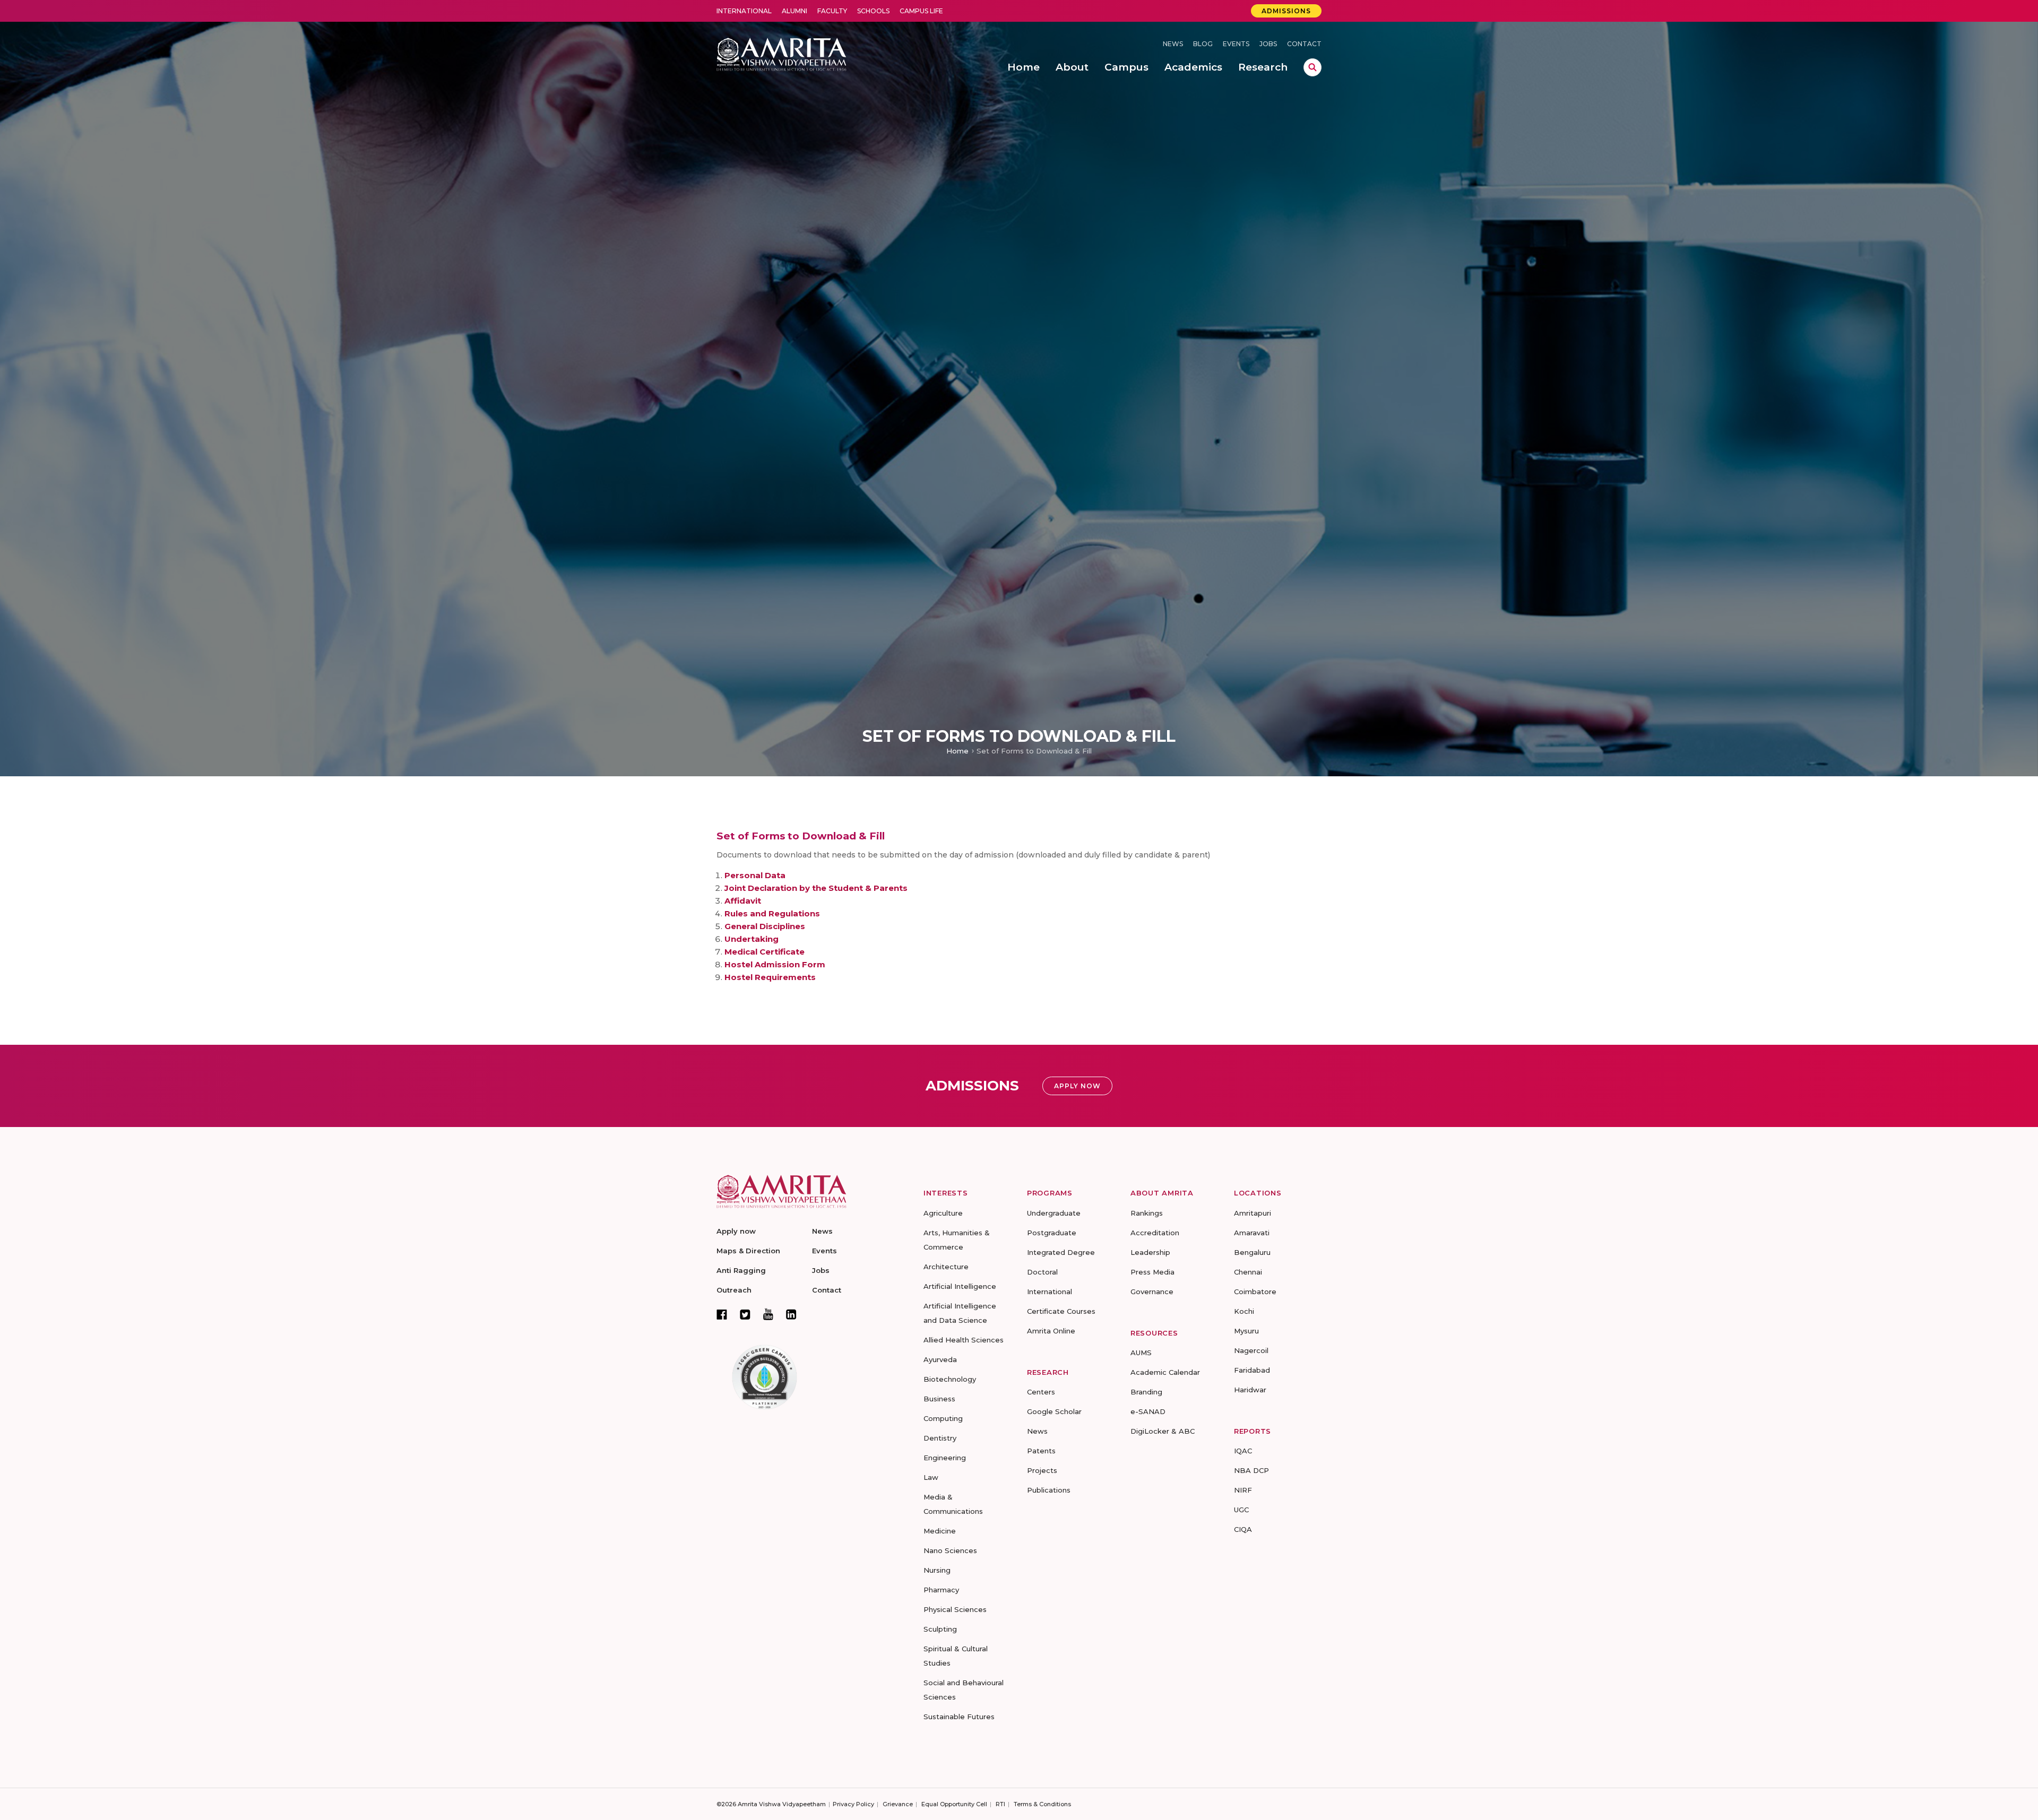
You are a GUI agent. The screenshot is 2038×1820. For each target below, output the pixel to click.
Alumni (795, 11)
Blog (1203, 44)
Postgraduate (1052, 1233)
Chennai (1248, 1272)
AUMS (1141, 1353)
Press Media (1152, 1272)
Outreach (734, 1290)
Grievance (898, 1804)
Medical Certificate (765, 952)
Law (931, 1477)
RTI (1000, 1804)
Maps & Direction (748, 1251)
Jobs (1268, 44)
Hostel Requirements (770, 977)
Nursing (937, 1570)
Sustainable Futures (959, 1717)
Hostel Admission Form (775, 964)
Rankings (1147, 1213)
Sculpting (940, 1629)
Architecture (946, 1267)
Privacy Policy (853, 1804)
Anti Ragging (741, 1270)
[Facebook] (722, 1314)
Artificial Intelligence (960, 1286)
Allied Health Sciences (964, 1340)
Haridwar (1250, 1390)
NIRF (1243, 1490)
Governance (1152, 1292)
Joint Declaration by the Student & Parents (816, 888)
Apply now (736, 1231)
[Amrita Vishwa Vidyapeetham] (781, 53)
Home (957, 751)
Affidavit (743, 901)
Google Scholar (1054, 1411)
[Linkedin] (791, 1314)
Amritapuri (1253, 1213)
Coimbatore (1255, 1292)
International (744, 11)
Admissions (1286, 11)
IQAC (1243, 1451)
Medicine (940, 1531)
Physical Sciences (955, 1609)
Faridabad (1252, 1370)
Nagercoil (1251, 1350)
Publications (1049, 1490)
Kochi (1244, 1311)
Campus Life (921, 11)
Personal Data (755, 875)
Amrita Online (1051, 1331)
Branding (1146, 1392)
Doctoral (1042, 1272)
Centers (1041, 1392)
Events (1236, 44)
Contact (1304, 44)
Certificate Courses (1061, 1311)
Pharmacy (941, 1590)
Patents (1041, 1451)
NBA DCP (1251, 1470)
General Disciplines (765, 926)
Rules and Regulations (772, 913)
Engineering (945, 1458)
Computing (943, 1418)
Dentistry (940, 1438)
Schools (873, 11)
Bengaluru (1252, 1252)
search (1312, 67)
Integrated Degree (1061, 1252)
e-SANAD (1148, 1411)
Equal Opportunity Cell (954, 1804)
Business (939, 1399)
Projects (1042, 1470)
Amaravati (1252, 1233)
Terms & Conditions (1042, 1804)
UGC (1241, 1510)
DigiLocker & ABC (1163, 1431)
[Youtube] (768, 1314)
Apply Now (1077, 1086)
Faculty (832, 11)
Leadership (1150, 1252)
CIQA (1243, 1529)
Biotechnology (950, 1379)
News (1173, 44)
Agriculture (943, 1213)
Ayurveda (940, 1359)
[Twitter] (745, 1314)
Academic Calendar (1165, 1372)
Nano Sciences (950, 1550)
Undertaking (752, 939)
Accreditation (1155, 1233)
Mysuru (1246, 1331)
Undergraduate (1054, 1213)
